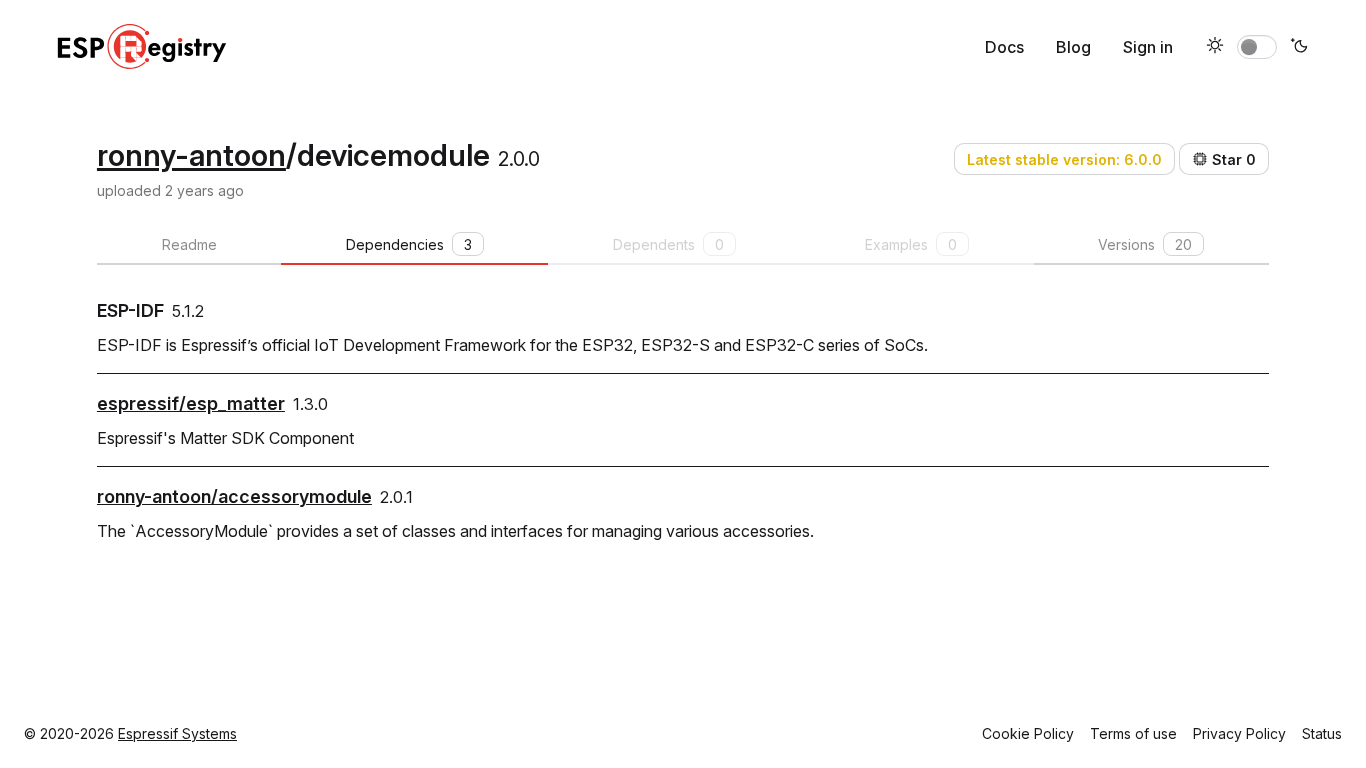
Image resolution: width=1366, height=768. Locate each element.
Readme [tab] (189, 244)
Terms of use (1133, 733)
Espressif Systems (177, 733)
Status (1322, 733)
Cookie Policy (1028, 733)
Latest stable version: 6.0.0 (1064, 159)
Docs (1004, 47)
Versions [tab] (1145, 244)
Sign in (1148, 47)
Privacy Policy (1239, 733)
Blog (1073, 47)
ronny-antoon (191, 155)
